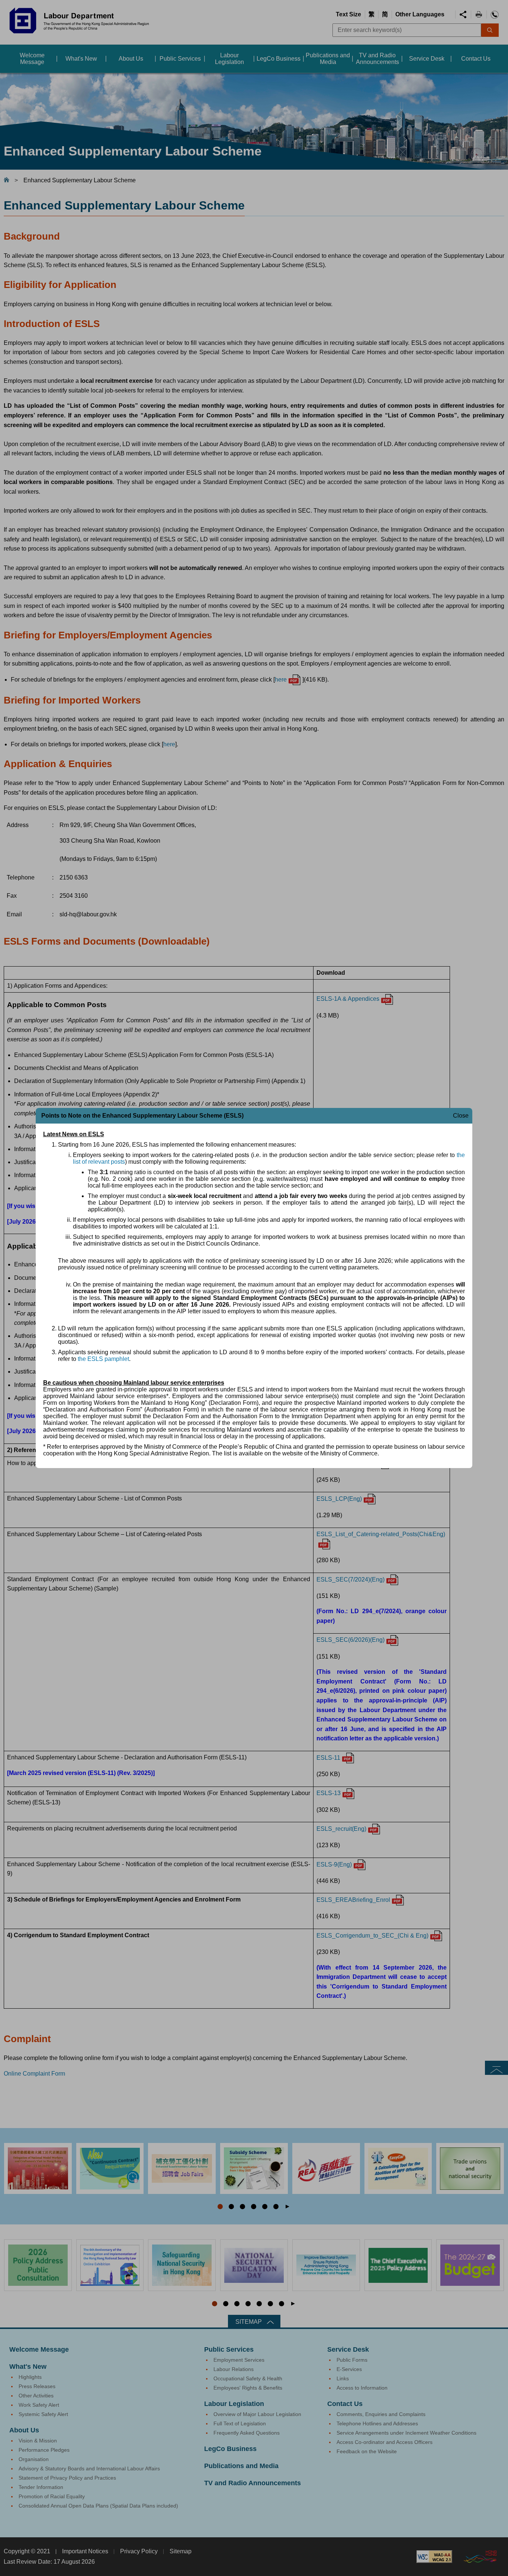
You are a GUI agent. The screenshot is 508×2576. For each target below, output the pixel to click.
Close (461, 1116)
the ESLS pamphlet (103, 1359)
